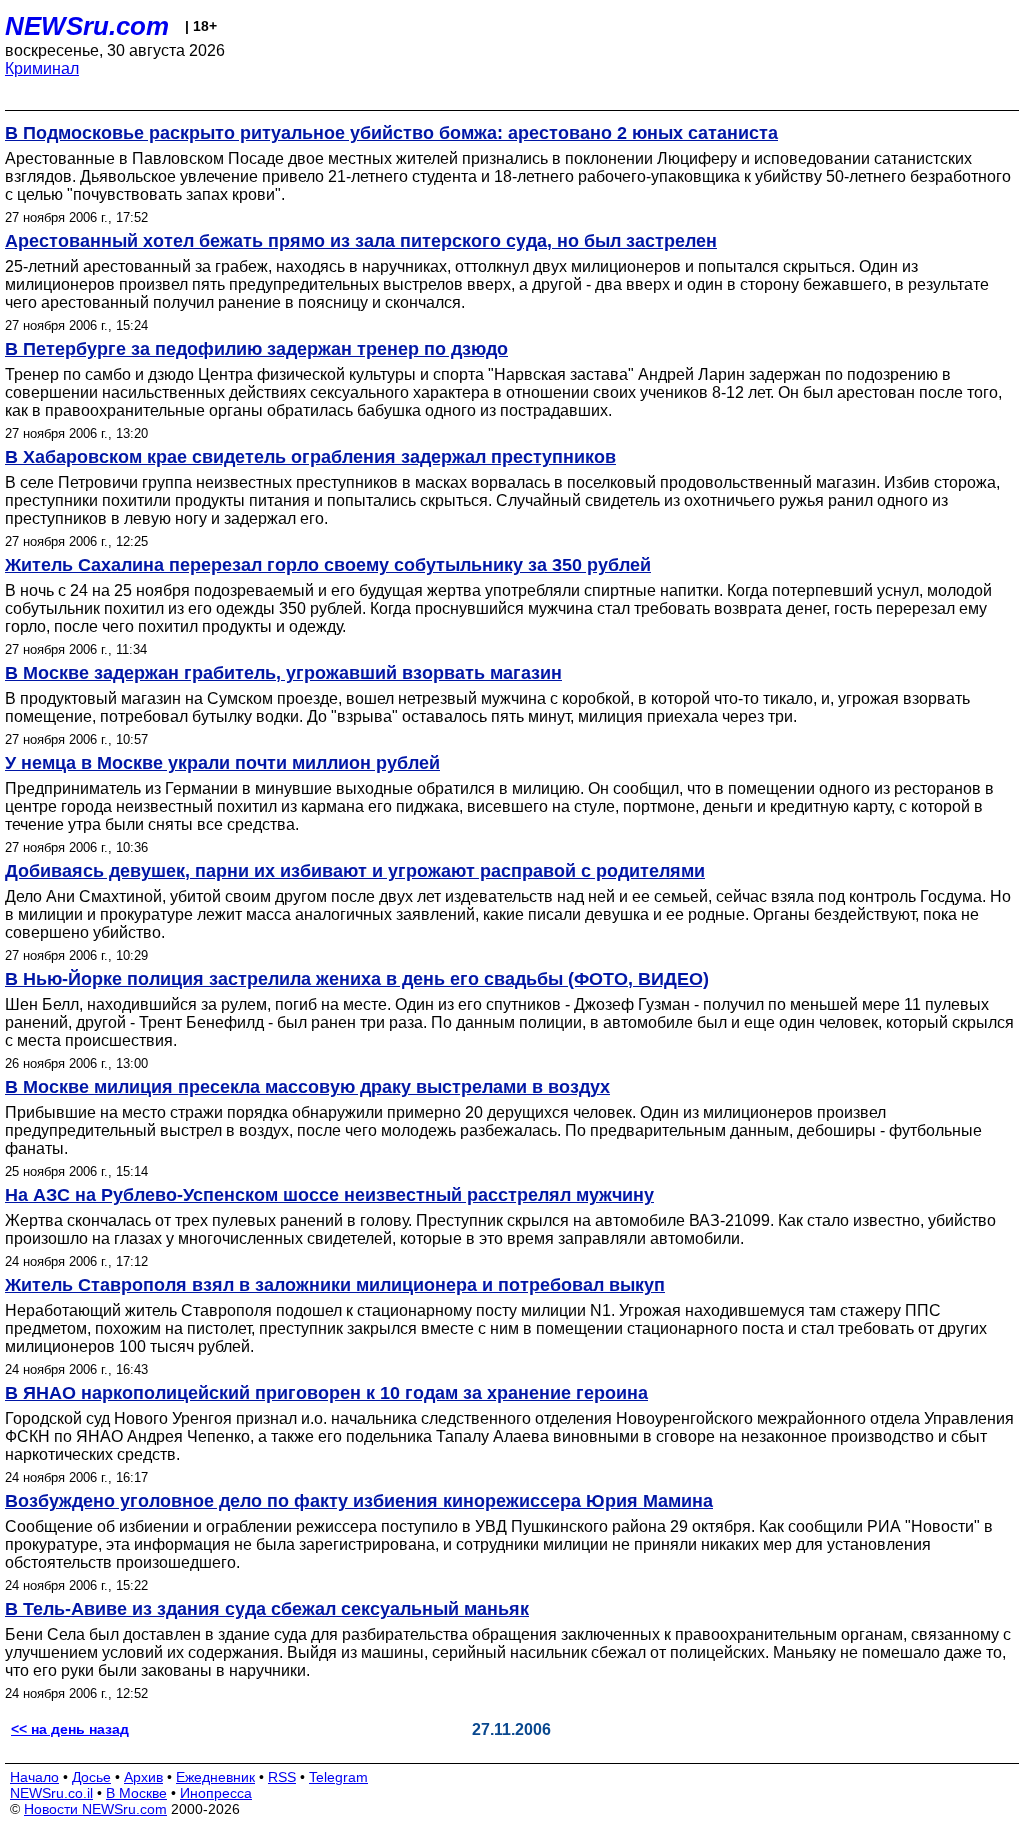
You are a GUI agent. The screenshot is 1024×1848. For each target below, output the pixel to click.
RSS (282, 1777)
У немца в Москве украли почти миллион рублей (222, 763)
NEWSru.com (87, 26)
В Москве (136, 1793)
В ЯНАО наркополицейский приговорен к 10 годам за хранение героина (326, 1393)
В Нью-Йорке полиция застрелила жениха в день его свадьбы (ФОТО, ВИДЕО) (357, 979)
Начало (34, 1777)
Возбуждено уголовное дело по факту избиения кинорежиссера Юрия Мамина (359, 1501)
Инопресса (216, 1793)
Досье (91, 1777)
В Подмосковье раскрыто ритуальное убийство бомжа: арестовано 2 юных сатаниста (391, 133)
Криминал (42, 68)
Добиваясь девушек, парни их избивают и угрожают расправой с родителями (355, 871)
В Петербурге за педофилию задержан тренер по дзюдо (256, 349)
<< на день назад (70, 1729)
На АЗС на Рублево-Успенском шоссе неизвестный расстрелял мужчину (329, 1195)
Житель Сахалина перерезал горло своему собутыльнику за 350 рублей (328, 565)
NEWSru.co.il (51, 1793)
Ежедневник (215, 1777)
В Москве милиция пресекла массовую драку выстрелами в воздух (307, 1087)
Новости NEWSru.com (95, 1809)
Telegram (338, 1777)
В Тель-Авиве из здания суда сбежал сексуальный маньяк (267, 1609)
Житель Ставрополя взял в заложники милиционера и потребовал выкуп (335, 1285)
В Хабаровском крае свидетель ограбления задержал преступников (310, 457)
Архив (143, 1777)
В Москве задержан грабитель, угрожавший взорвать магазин (283, 673)
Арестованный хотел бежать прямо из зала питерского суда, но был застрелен (361, 241)
